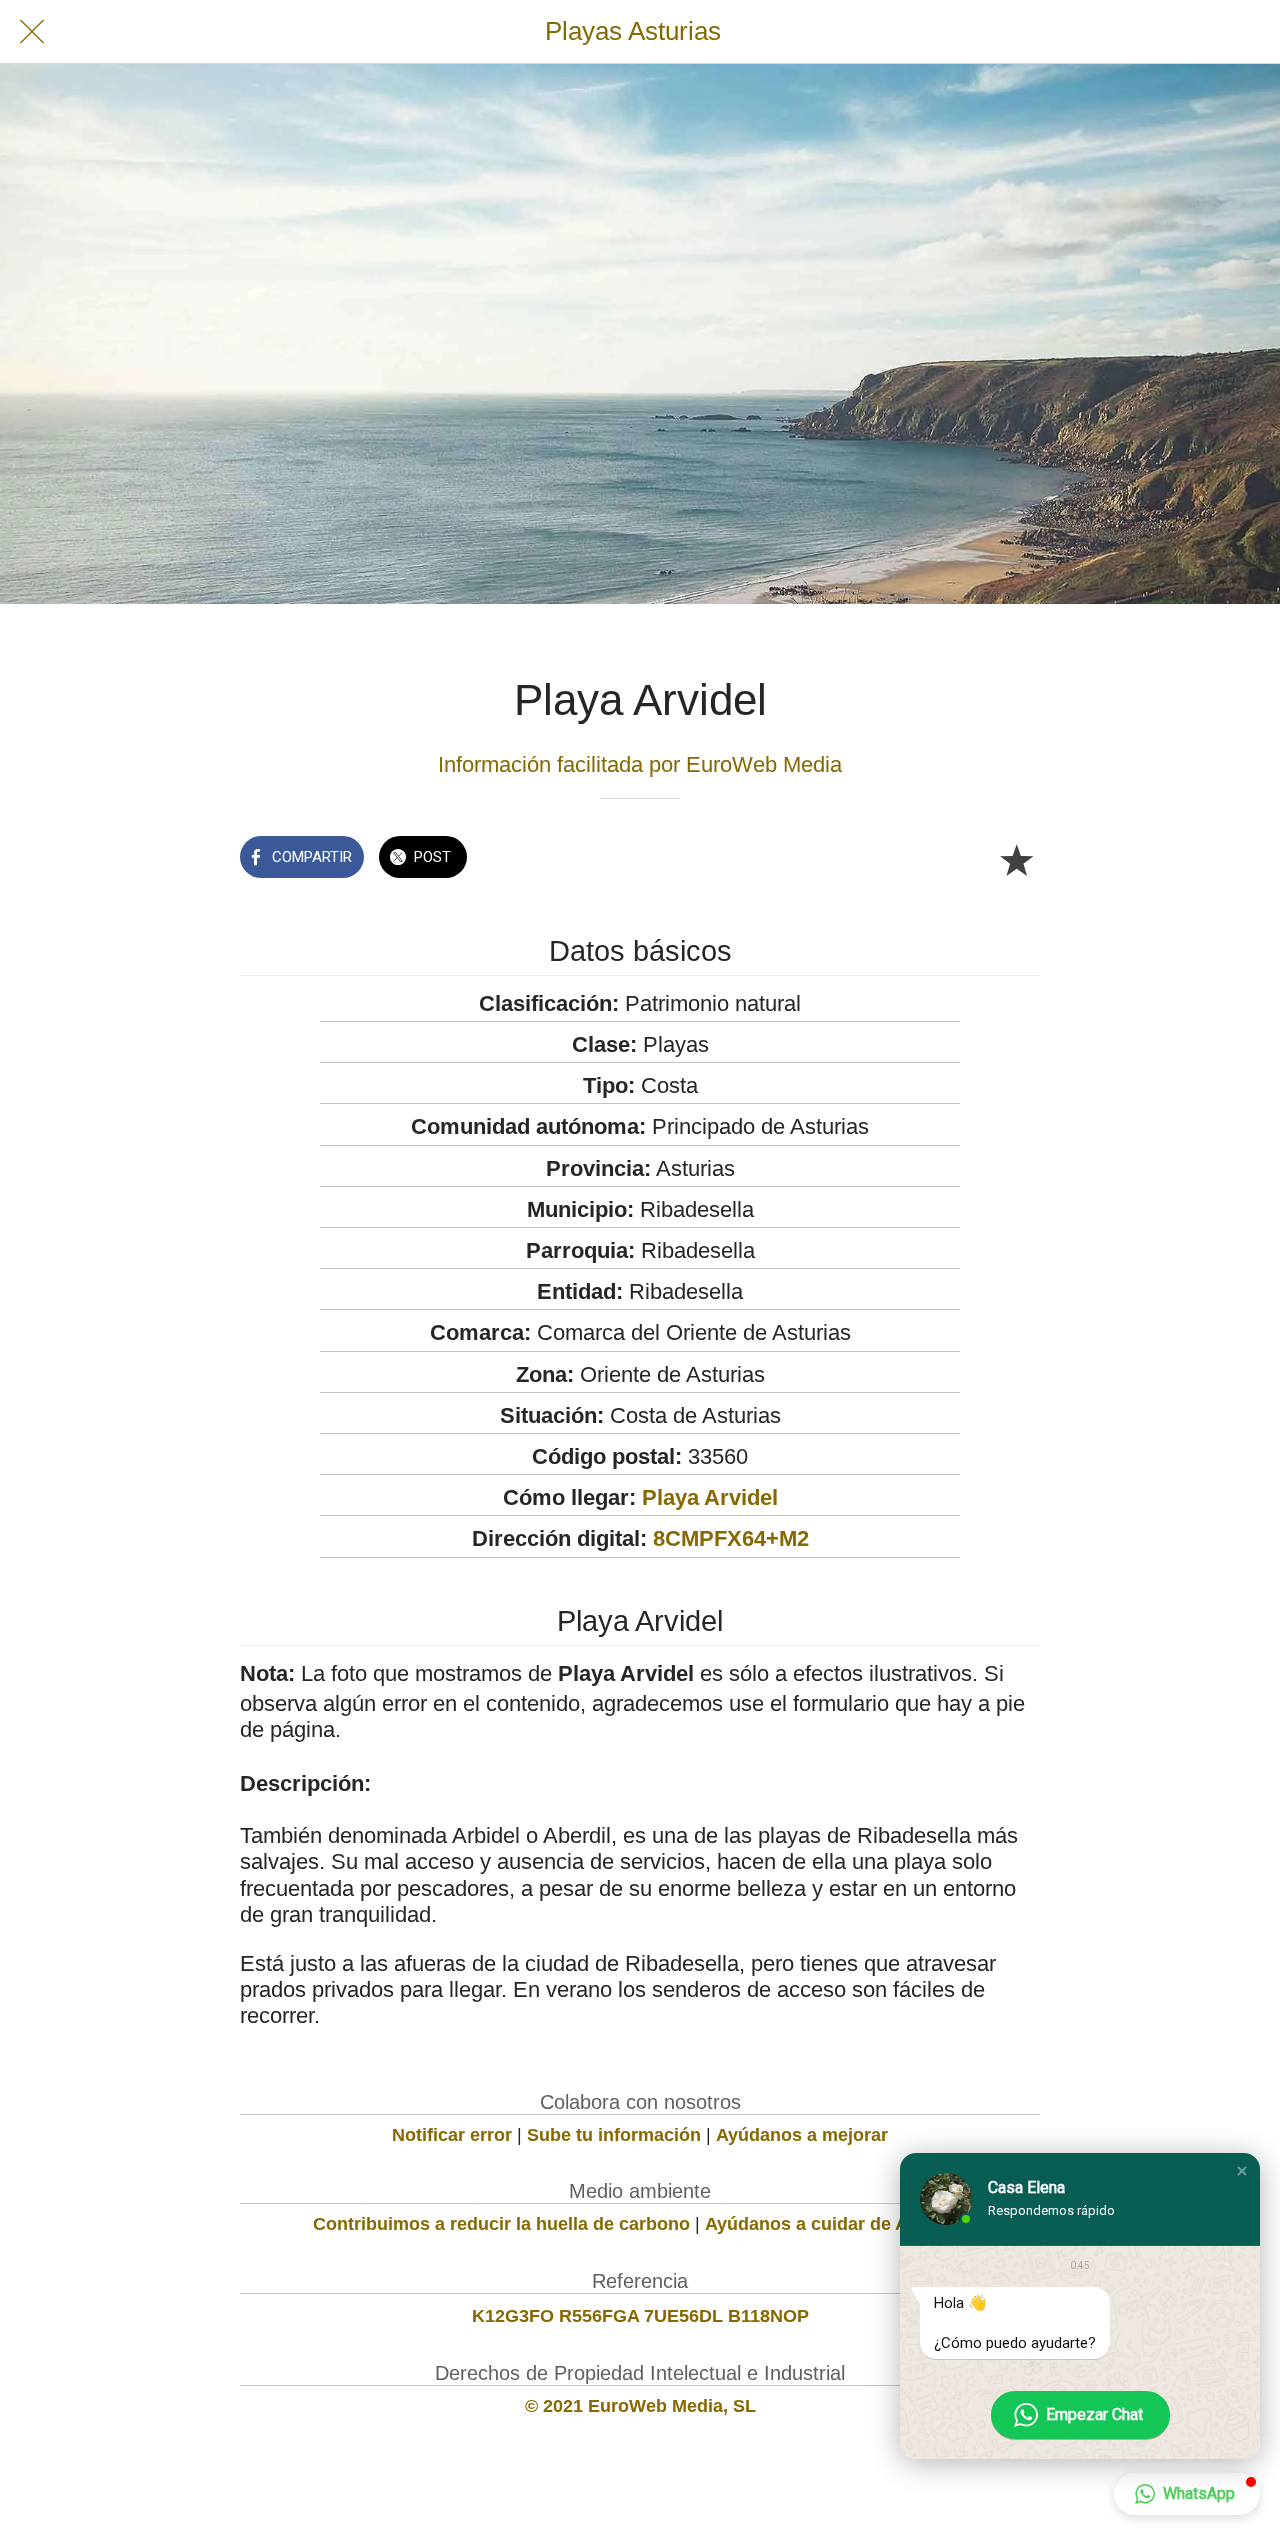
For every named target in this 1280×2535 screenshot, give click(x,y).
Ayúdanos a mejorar (802, 2135)
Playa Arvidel (710, 1497)
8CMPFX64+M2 (731, 1538)
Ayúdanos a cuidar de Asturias (836, 2224)
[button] (1242, 2171)
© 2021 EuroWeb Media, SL (640, 2406)
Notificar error (452, 2135)
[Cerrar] (32, 32)
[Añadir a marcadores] (1016, 859)
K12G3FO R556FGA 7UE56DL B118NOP (640, 2316)
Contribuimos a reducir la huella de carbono (501, 2224)
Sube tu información (614, 2135)
